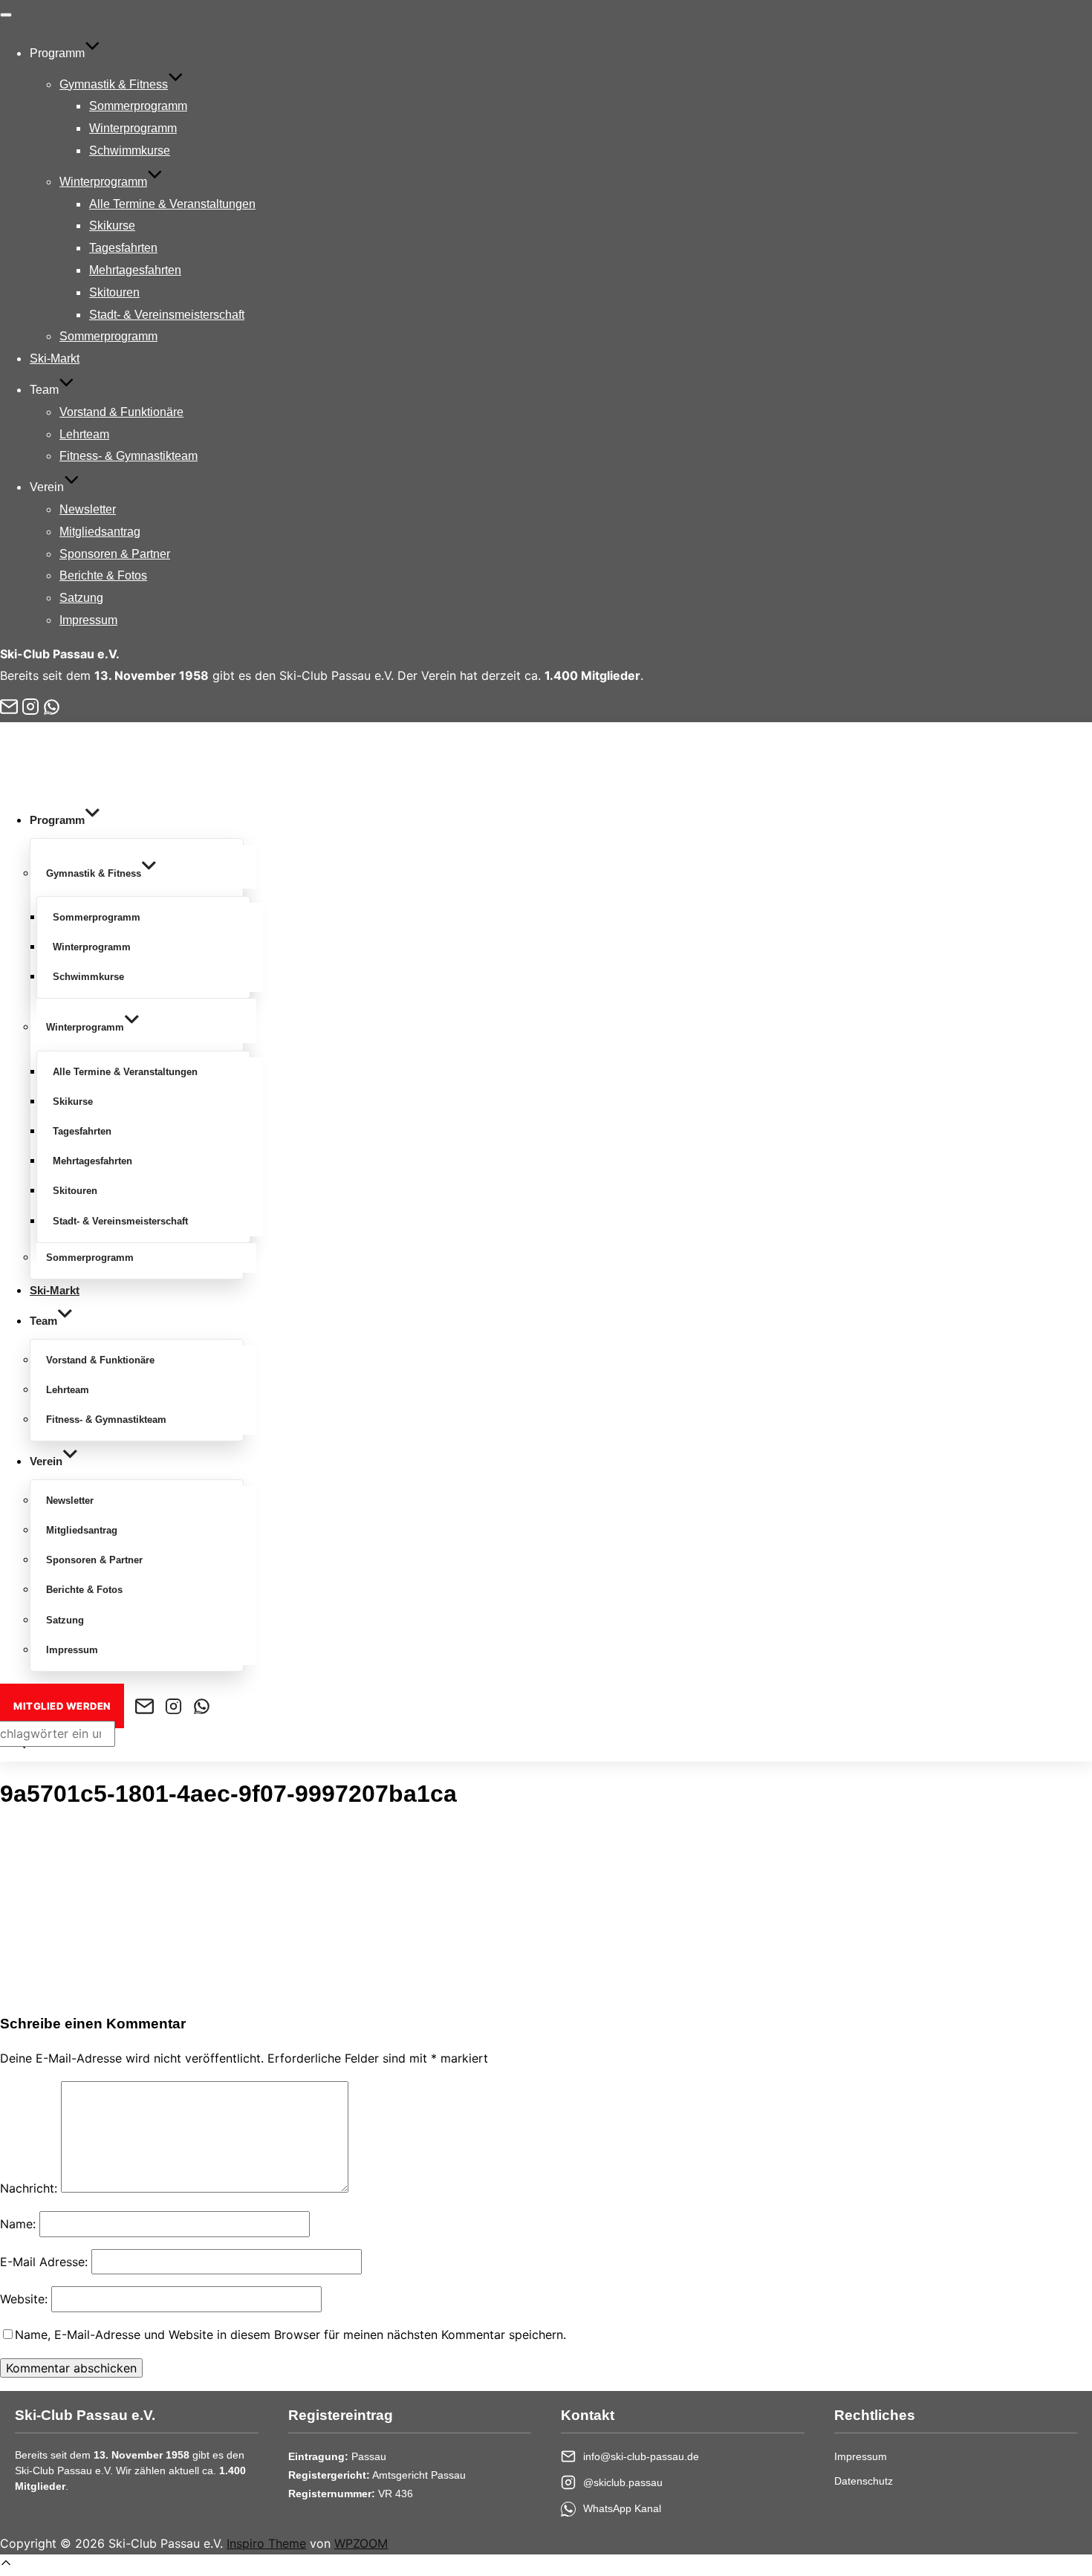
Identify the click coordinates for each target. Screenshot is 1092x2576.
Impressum (88, 620)
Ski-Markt (55, 359)
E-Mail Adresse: (44, 2262)
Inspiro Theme (266, 2543)
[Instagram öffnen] (30, 707)
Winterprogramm (133, 128)
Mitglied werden (62, 1706)
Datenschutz (864, 2481)
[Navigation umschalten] (6, 15)
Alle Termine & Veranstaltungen (172, 204)
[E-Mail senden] (9, 707)
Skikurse (112, 226)
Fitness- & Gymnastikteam (129, 456)
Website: (24, 2299)
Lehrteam (84, 434)
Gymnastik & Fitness (114, 84)
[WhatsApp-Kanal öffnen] (52, 707)
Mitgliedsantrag (100, 532)
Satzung (81, 598)
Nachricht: (29, 2188)
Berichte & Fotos (103, 575)
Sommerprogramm (138, 106)
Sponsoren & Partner (115, 554)
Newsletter (88, 509)
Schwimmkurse (130, 150)
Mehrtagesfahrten (135, 270)
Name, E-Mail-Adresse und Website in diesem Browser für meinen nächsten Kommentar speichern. (290, 2335)
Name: (18, 2224)
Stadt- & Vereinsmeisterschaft (167, 315)
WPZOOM (361, 2543)
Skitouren (114, 292)
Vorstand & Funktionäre (121, 412)
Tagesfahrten (123, 248)
